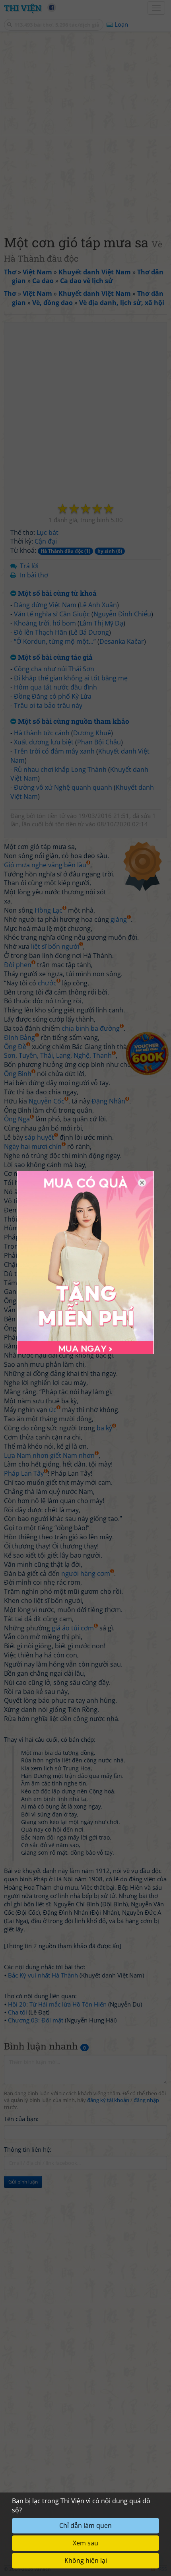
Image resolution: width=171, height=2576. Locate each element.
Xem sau (85, 2543)
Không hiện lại (86, 2560)
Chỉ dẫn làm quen (85, 2525)
